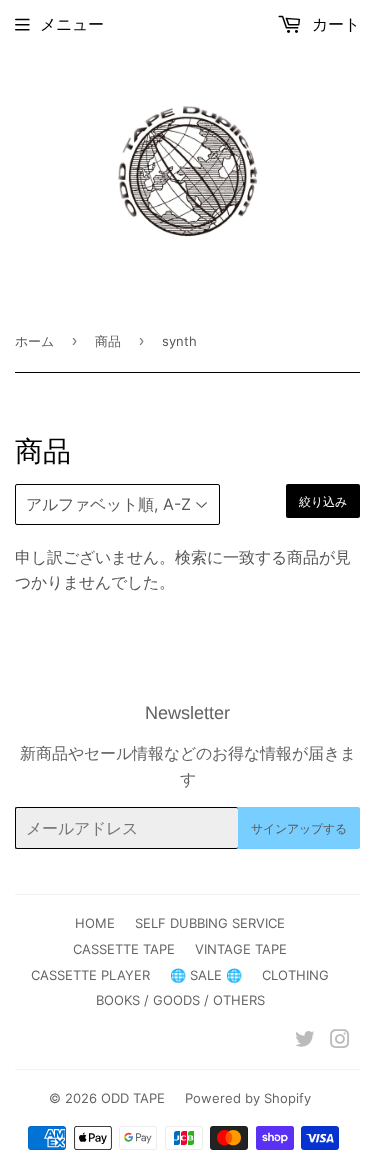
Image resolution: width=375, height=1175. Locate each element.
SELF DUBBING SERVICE (210, 923)
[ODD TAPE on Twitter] (305, 1041)
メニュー (72, 24)
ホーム (34, 341)
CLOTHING (295, 975)
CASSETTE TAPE (124, 949)
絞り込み (323, 501)
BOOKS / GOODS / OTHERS (180, 1000)
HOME (95, 923)
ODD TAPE (133, 1098)
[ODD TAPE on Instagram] (340, 1041)
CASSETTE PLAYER (90, 975)
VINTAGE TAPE (241, 949)
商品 (108, 341)
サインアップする (299, 828)
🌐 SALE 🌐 (206, 975)
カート (333, 24)
